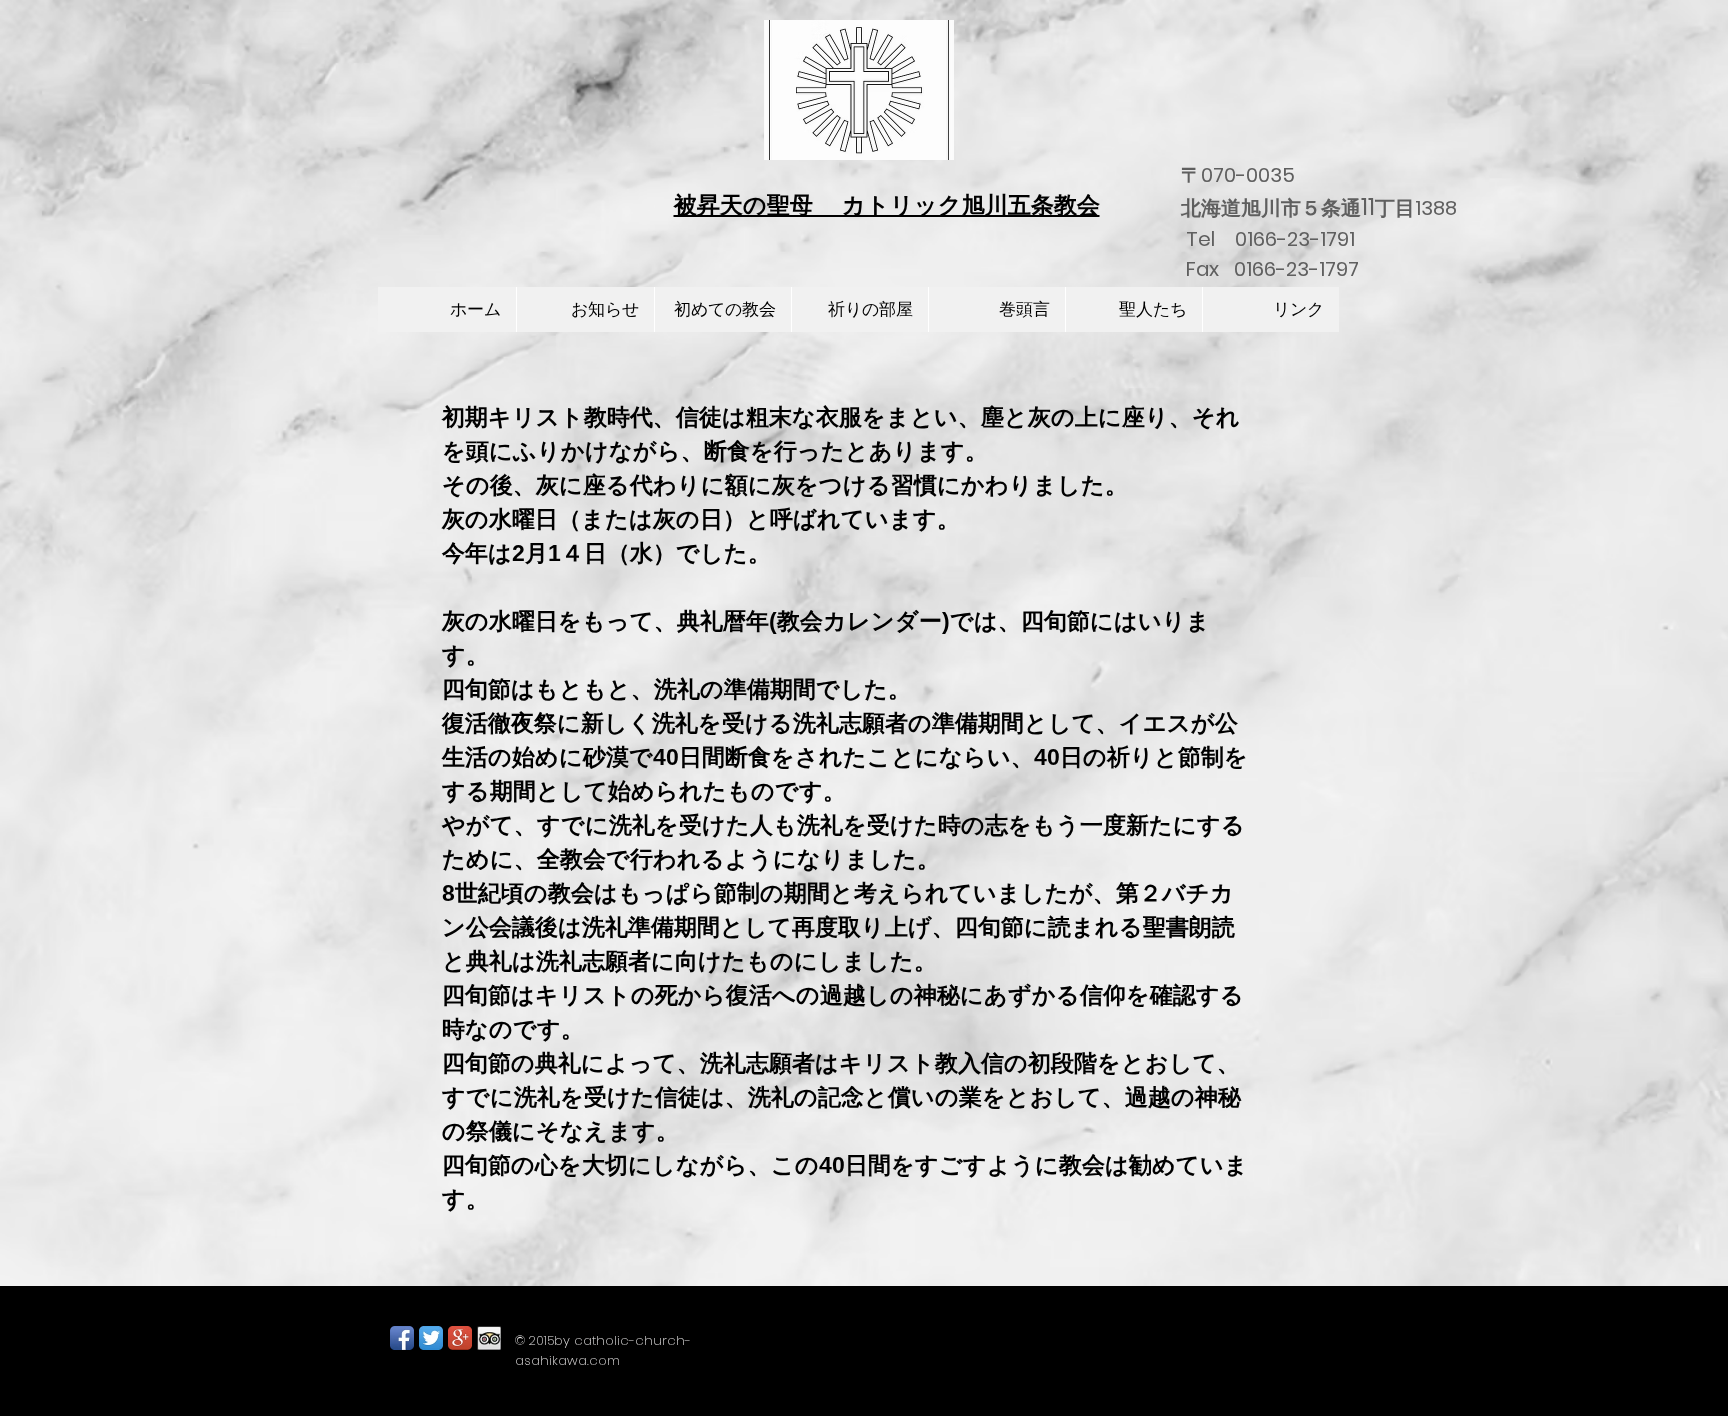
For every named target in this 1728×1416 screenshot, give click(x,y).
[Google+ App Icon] (460, 1338)
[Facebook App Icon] (402, 1338)
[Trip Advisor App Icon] (489, 1338)
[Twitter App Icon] (431, 1338)
